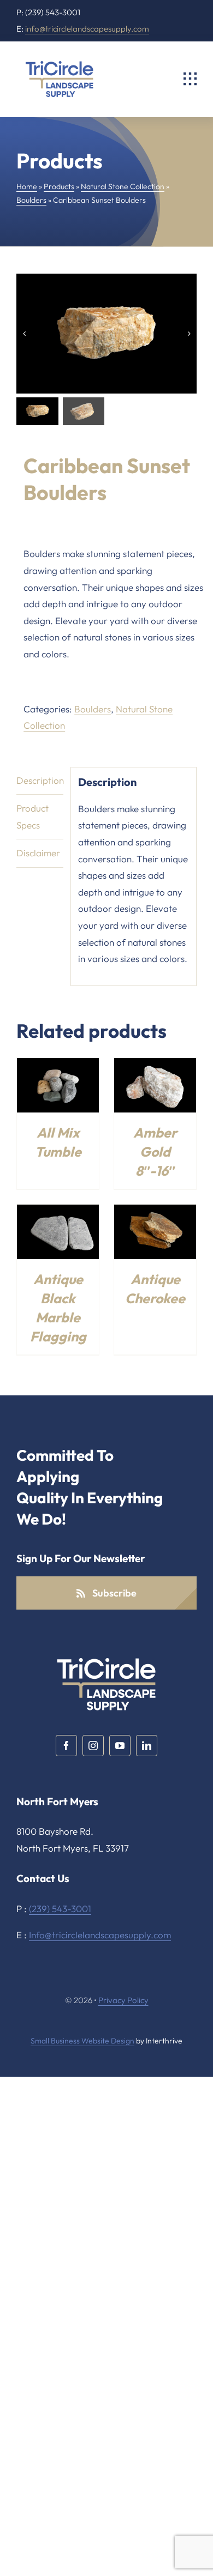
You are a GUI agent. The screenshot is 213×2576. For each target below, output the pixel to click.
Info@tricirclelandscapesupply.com (100, 1935)
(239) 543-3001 (60, 1909)
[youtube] (120, 1746)
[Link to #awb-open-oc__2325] (190, 79)
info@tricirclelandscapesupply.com (87, 29)
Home (27, 186)
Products (59, 186)
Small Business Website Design (82, 2041)
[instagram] (93, 1746)
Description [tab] (40, 780)
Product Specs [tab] (32, 817)
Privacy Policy (123, 2000)
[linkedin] (147, 1746)
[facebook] (66, 1746)
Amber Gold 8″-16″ (155, 1152)
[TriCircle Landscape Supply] (60, 62)
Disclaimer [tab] (38, 853)
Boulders (31, 200)
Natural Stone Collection (123, 186)
